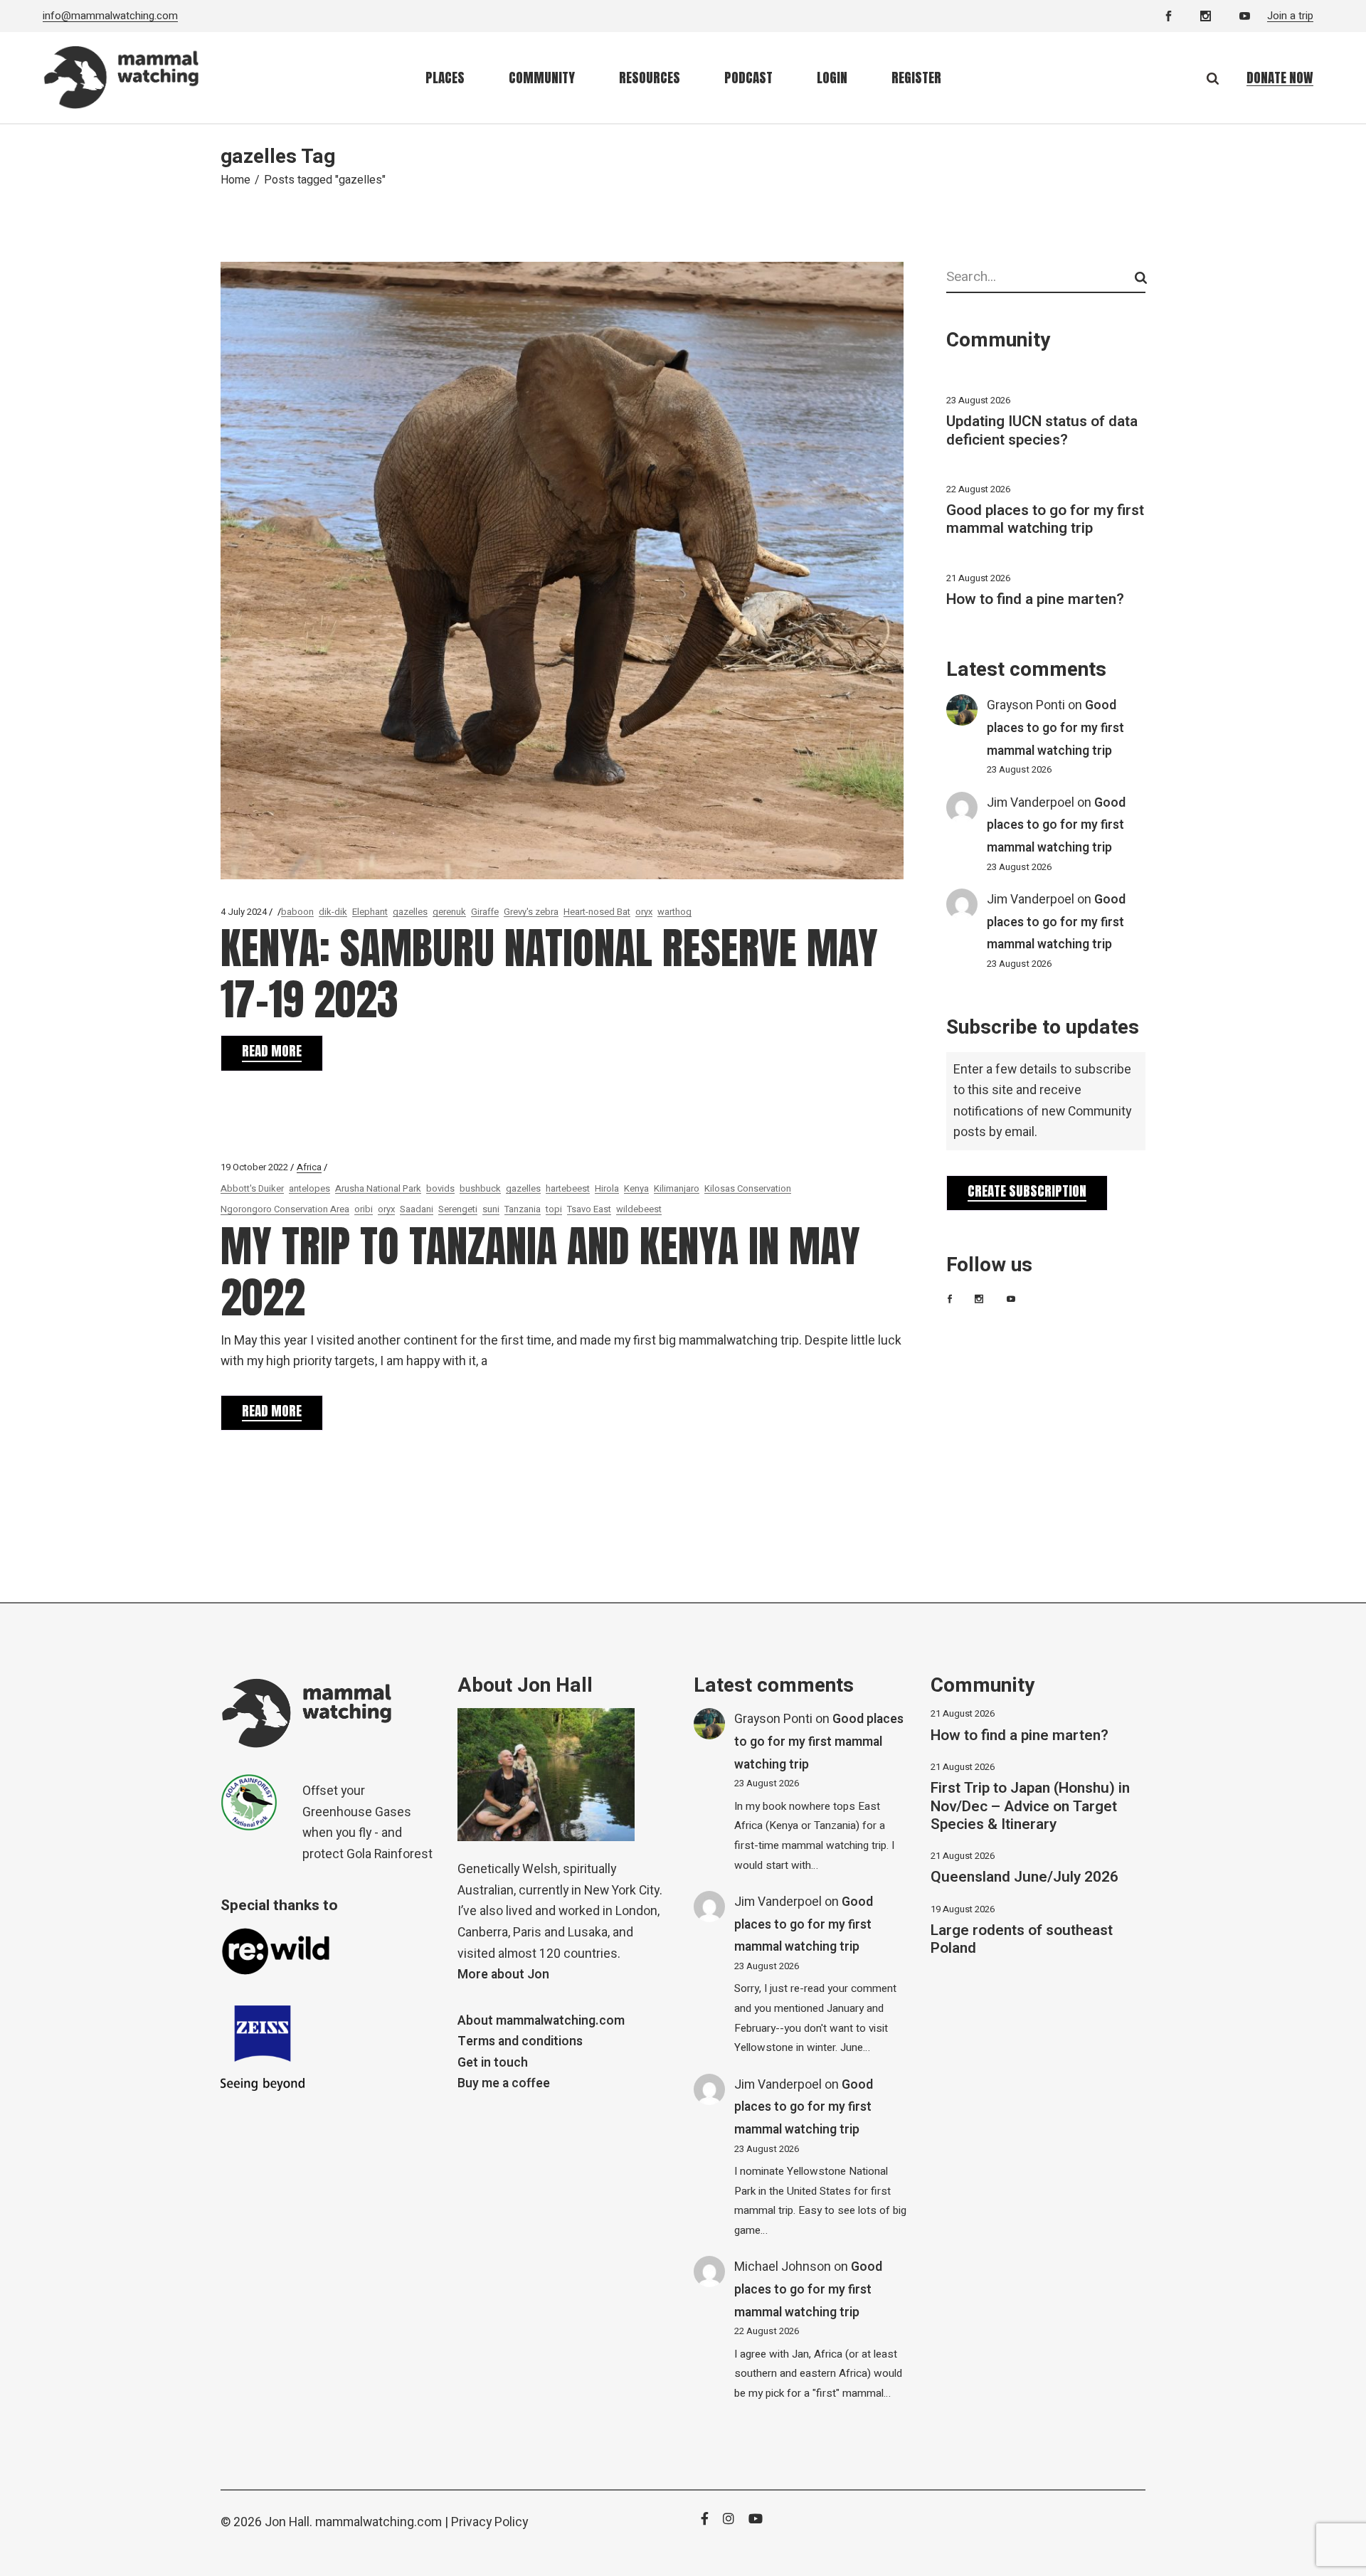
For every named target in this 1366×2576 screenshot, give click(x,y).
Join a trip (1290, 16)
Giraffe (485, 912)
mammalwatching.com (378, 2522)
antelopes (309, 1188)
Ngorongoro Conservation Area (285, 1209)
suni (491, 1209)
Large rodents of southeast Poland (1022, 1939)
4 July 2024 (244, 912)
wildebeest (639, 1209)
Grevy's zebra (531, 912)
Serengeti (458, 1209)
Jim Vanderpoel (1031, 803)
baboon (297, 912)
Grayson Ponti (1026, 705)
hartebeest (568, 1188)
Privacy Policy (489, 2522)
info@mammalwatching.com (110, 16)
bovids (440, 1188)
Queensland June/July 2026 (1024, 1877)
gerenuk (449, 912)
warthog (674, 912)
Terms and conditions (520, 2041)
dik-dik (333, 912)
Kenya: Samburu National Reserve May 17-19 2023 (549, 974)
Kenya (636, 1188)
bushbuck (480, 1188)
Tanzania (523, 1209)
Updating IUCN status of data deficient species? (1042, 430)
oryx (644, 912)
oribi (364, 1209)
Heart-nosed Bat (597, 912)
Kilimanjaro (677, 1188)
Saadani (417, 1209)
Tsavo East (589, 1209)
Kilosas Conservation (748, 1188)
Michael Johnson (783, 2267)
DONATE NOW (1280, 78)
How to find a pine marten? (1035, 599)
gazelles (410, 912)
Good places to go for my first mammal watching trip (1045, 519)
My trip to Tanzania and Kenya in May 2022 (540, 1272)
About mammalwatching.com (541, 2021)
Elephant (370, 912)
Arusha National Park (378, 1188)
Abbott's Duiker (252, 1188)
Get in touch (493, 2063)
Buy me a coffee (504, 2083)
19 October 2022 (254, 1167)
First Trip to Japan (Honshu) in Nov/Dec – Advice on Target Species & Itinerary (1030, 1806)
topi (554, 1209)
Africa (309, 1167)
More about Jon (503, 1975)
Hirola (607, 1188)
